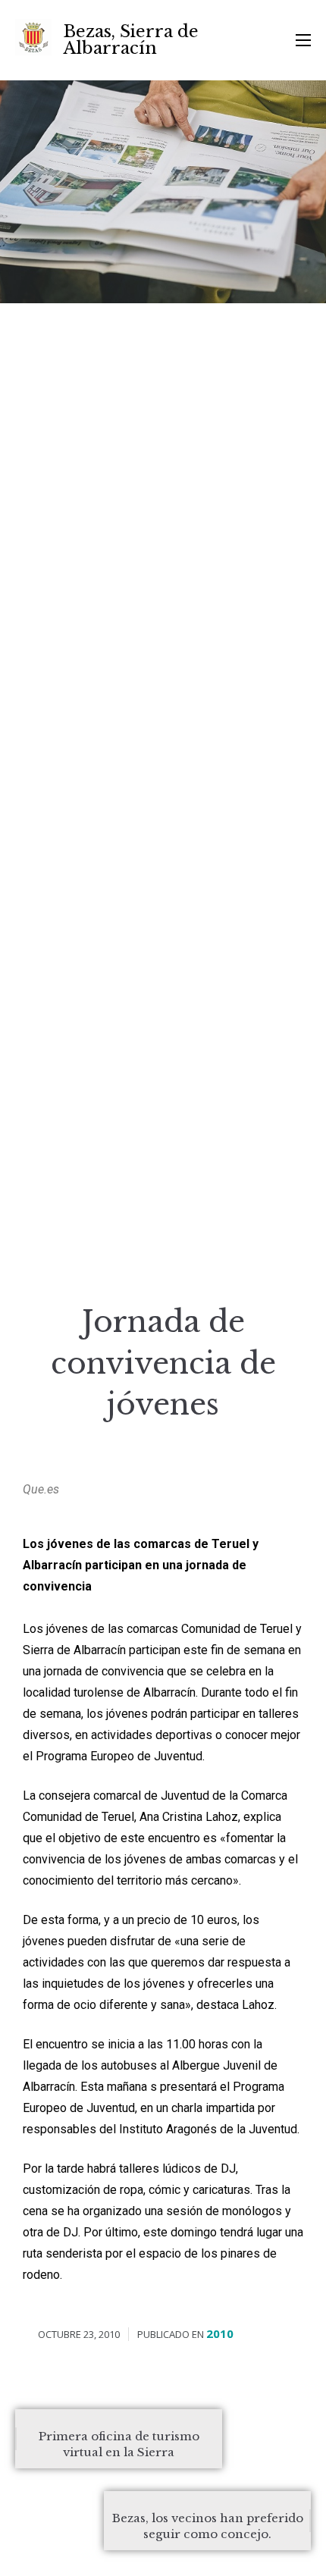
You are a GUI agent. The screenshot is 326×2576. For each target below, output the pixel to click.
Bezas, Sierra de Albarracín (131, 40)
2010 (220, 2333)
